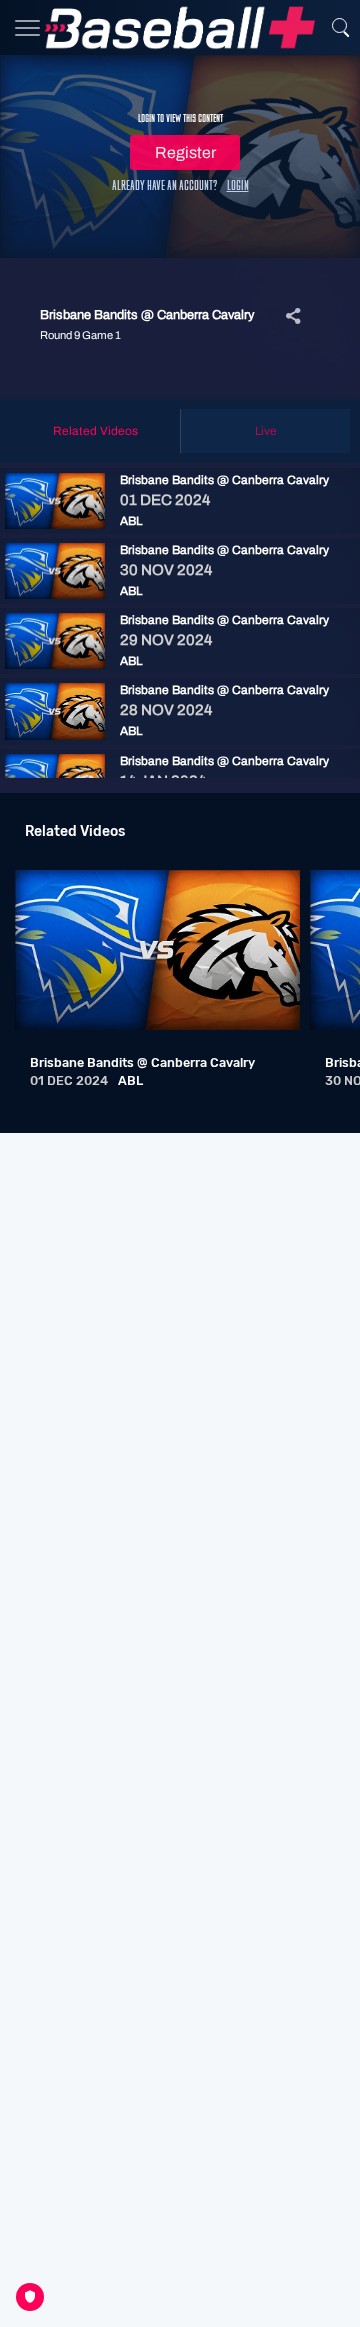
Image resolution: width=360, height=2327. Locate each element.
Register (185, 152)
